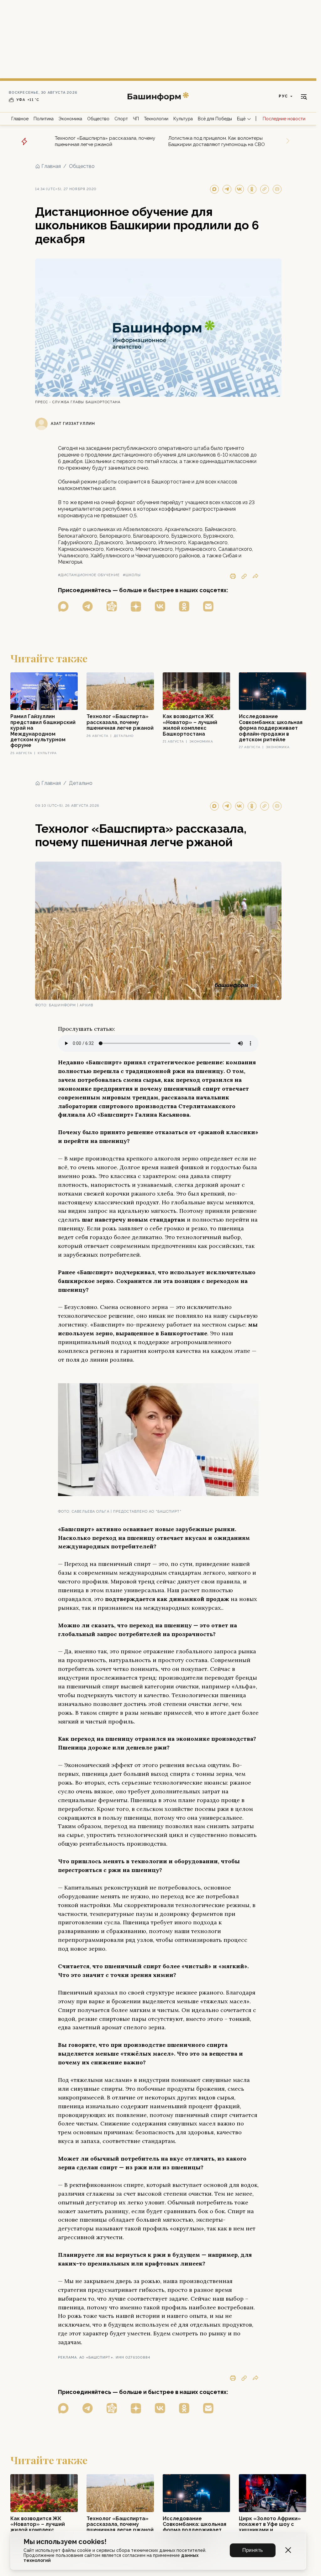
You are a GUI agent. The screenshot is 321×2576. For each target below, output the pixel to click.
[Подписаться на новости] (208, 606)
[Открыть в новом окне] (63, 606)
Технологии (156, 119)
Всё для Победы (215, 119)
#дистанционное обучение (89, 575)
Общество (98, 119)
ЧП (136, 119)
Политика (44, 119)
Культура (183, 119)
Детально (81, 783)
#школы (132, 575)
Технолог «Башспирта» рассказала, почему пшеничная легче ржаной (105, 141)
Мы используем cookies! (65, 2542)
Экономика (70, 119)
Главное (20, 119)
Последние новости (284, 119)
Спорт (121, 119)
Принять (253, 2550)
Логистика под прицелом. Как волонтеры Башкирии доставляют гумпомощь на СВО (217, 141)
